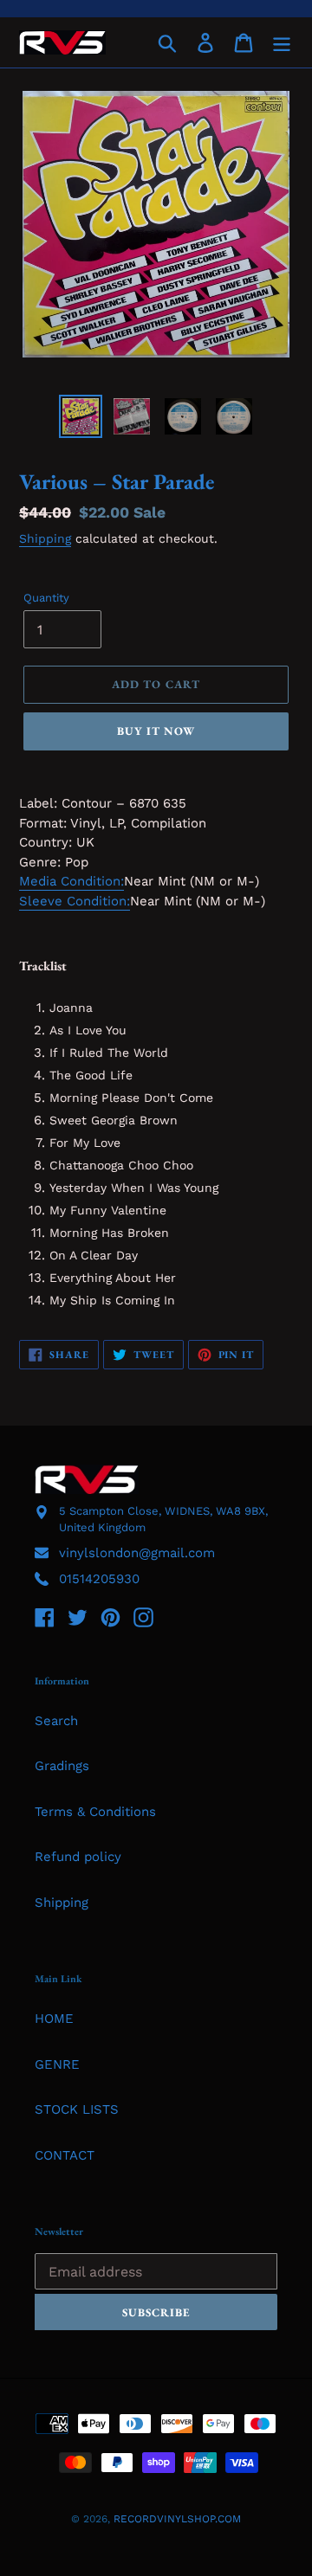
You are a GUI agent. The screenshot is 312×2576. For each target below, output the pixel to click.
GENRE (57, 2064)
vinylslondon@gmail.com (137, 1553)
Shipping (45, 538)
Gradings (62, 1766)
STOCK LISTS (77, 2109)
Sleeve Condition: (75, 901)
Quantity (46, 598)
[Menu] (282, 42)
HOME (54, 2019)
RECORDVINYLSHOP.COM (177, 2519)
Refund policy (78, 1857)
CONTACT (65, 2155)
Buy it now (156, 731)
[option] (80, 416)
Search (56, 1721)
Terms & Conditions (95, 1812)
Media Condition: (71, 881)
